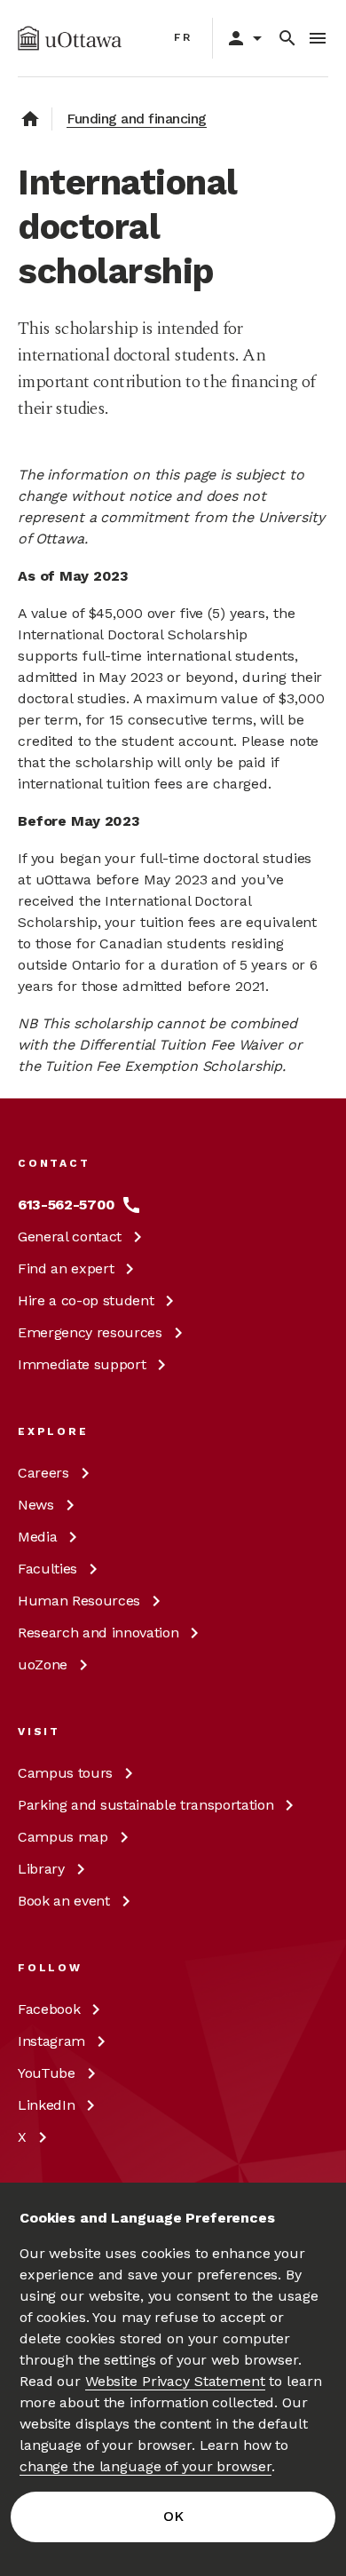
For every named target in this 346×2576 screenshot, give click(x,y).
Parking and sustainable (145, 1805)
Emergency (90, 1332)
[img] (70, 38)
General (70, 1236)
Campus (65, 1773)
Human (79, 1601)
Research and (98, 1633)
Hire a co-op (86, 1300)
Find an (66, 1268)
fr (183, 37)
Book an (64, 1901)
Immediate (82, 1364)
